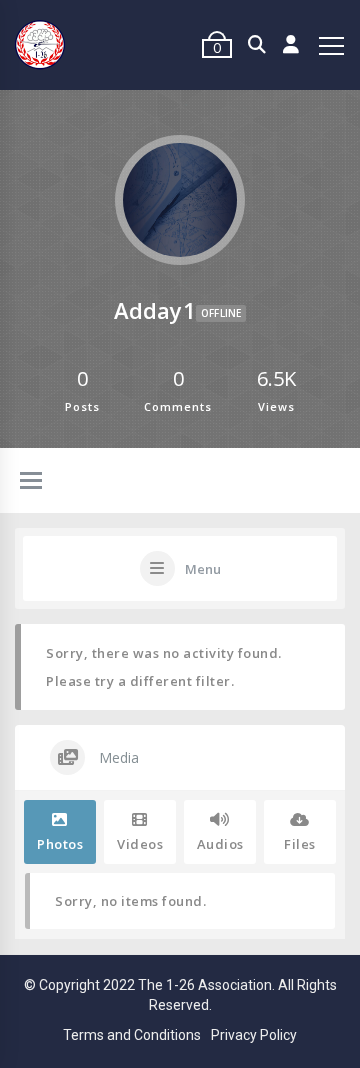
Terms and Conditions (132, 1035)
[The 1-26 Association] (40, 45)
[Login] (291, 45)
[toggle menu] (31, 482)
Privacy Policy (254, 1035)
